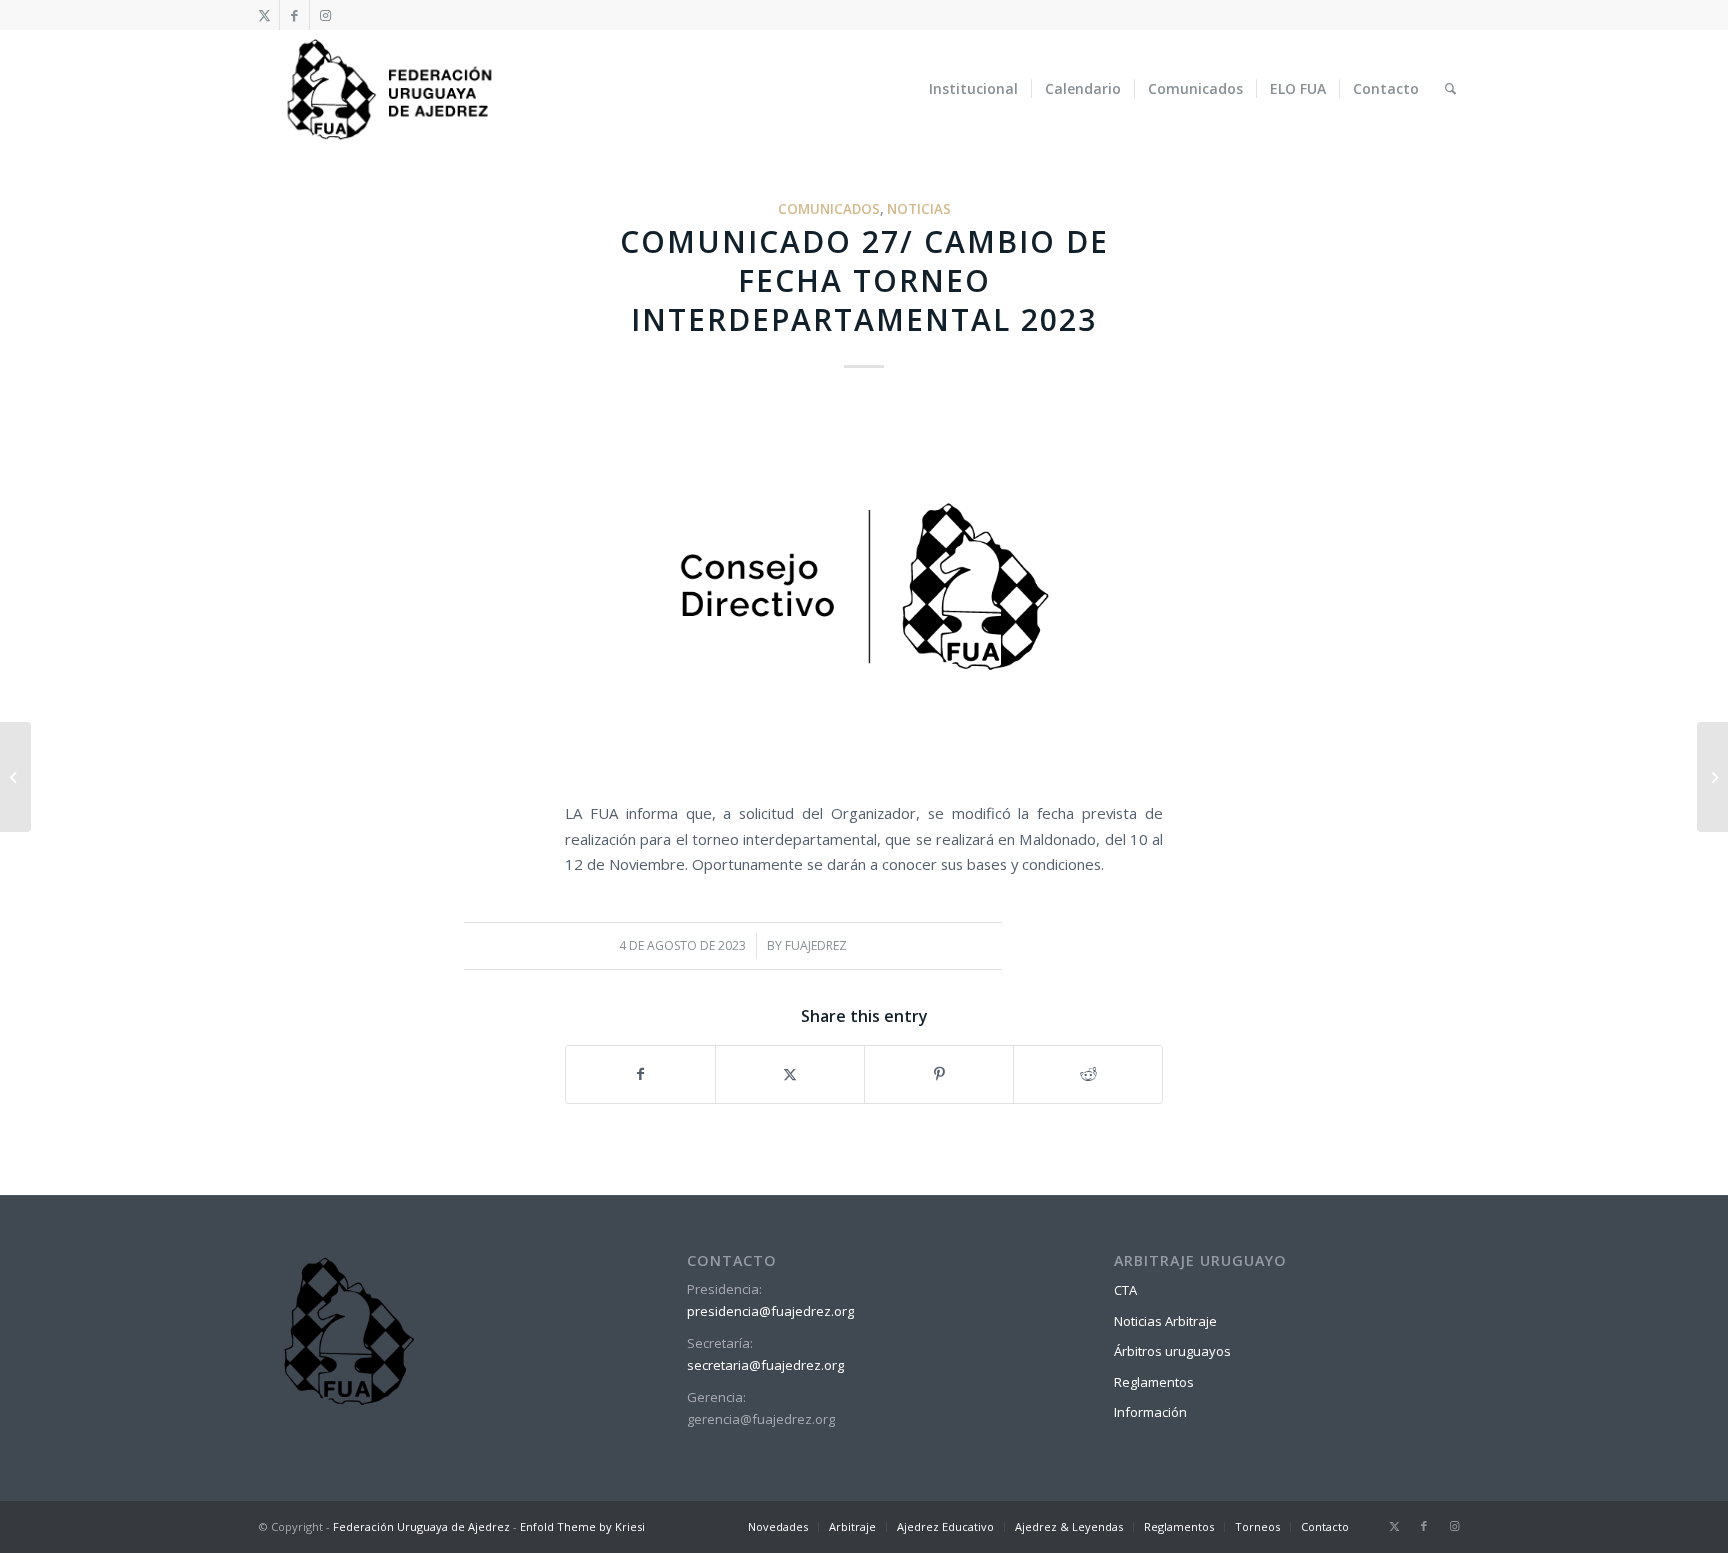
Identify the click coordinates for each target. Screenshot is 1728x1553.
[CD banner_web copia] (864, 591)
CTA (1125, 1290)
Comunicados (829, 209)
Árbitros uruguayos (1172, 1351)
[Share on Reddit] (1088, 1074)
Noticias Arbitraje (1165, 1321)
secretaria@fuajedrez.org (765, 1365)
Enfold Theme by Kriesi (582, 1526)
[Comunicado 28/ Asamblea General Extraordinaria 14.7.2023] (1712, 777)
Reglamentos (1154, 1382)
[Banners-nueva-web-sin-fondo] (388, 89)
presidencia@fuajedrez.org (770, 1311)
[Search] (1450, 89)
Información (1150, 1412)
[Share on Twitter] (790, 1074)
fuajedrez (816, 945)
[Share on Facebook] (640, 1074)
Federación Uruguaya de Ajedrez (421, 1526)
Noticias (919, 209)
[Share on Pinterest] (939, 1074)
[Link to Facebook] (294, 15)
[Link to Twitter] (264, 15)
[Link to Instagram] (325, 15)
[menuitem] (973, 89)
